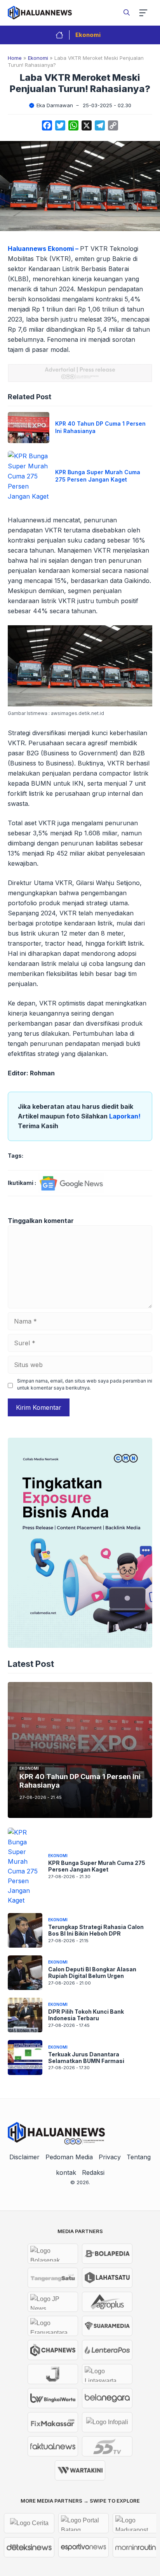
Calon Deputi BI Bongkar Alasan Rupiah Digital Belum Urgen (92, 1972)
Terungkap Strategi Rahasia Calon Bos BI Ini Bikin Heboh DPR (96, 1930)
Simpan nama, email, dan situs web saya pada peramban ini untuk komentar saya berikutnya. (85, 1384)
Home (15, 58)
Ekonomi (88, 35)
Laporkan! (125, 1116)
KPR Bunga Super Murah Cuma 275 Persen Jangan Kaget (98, 476)
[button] (127, 12)
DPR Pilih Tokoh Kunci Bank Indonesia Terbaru (86, 2015)
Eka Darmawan (55, 105)
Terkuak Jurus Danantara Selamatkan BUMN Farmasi (86, 2058)
